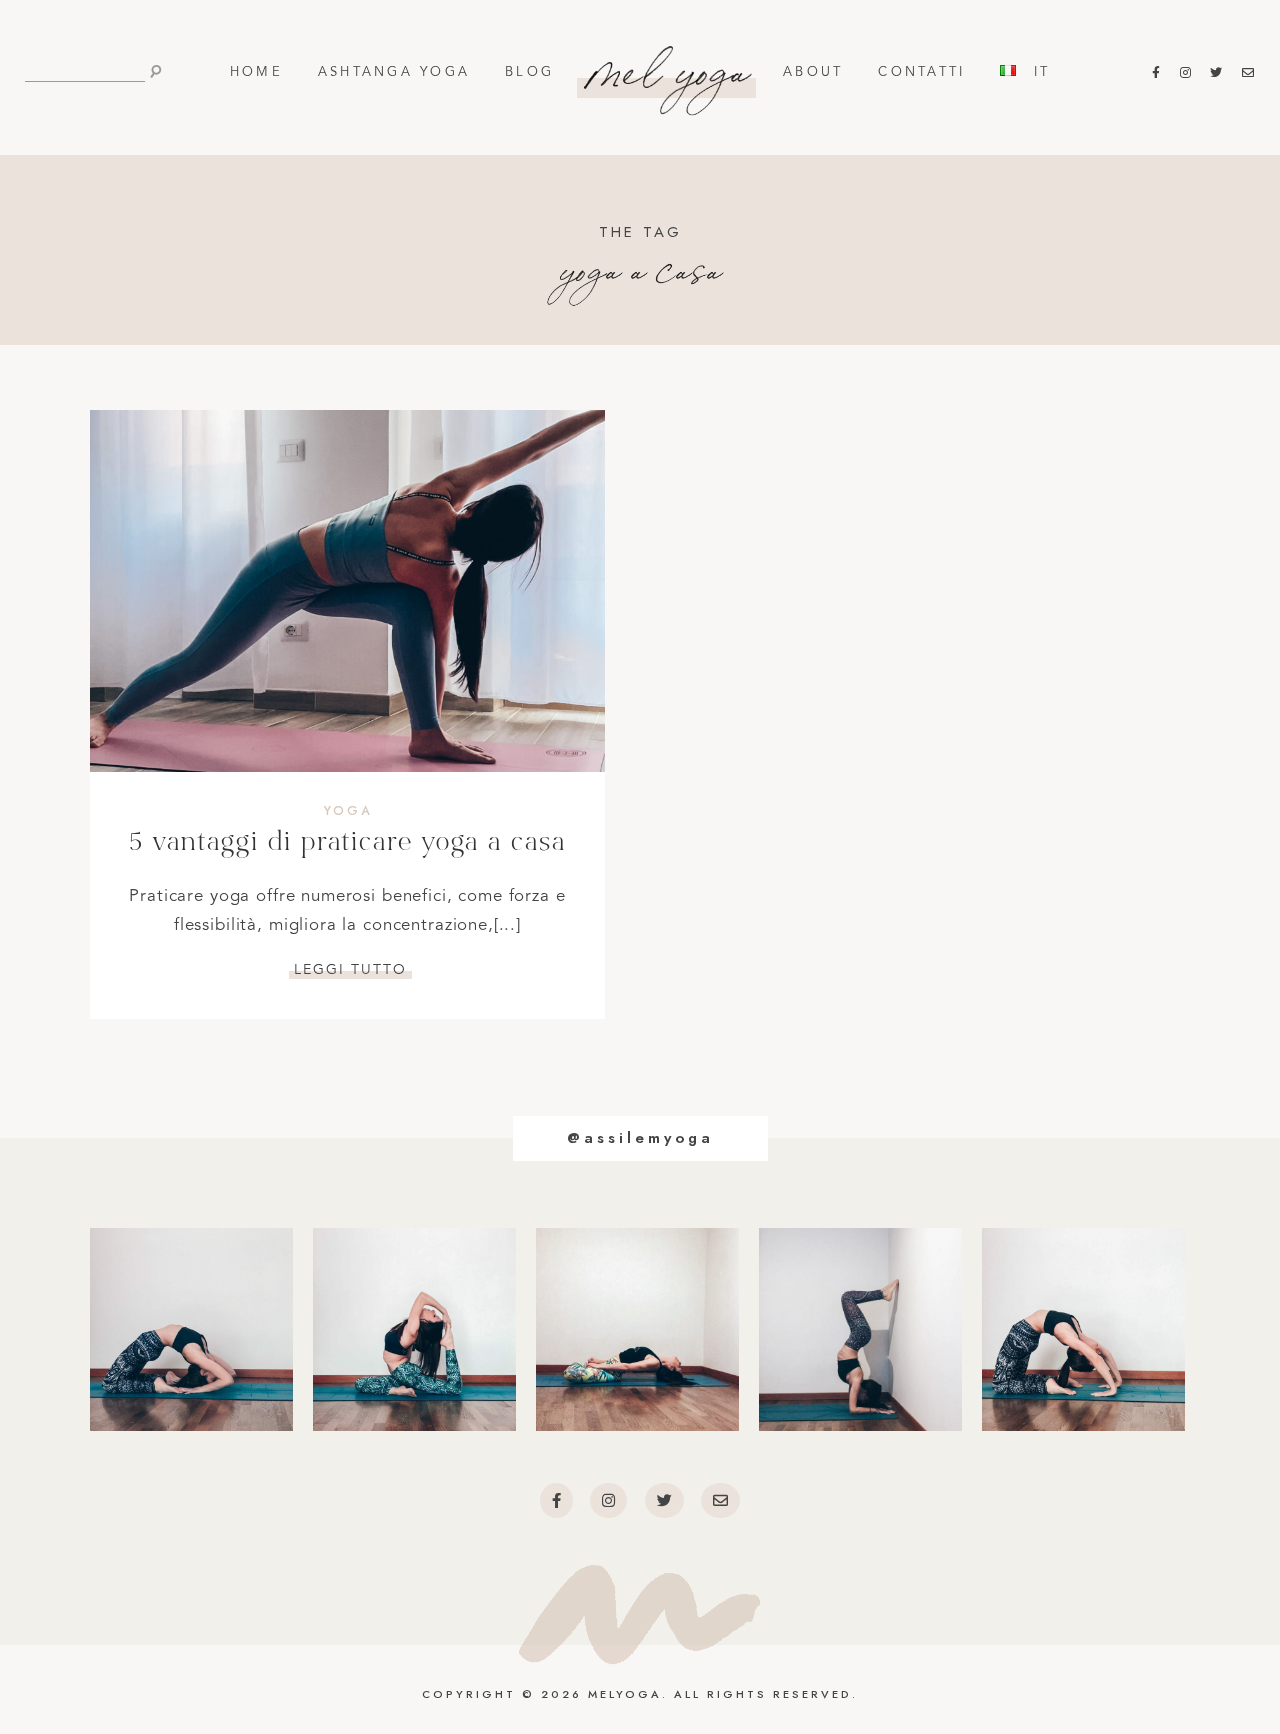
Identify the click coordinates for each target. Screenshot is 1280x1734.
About (813, 72)
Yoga (348, 811)
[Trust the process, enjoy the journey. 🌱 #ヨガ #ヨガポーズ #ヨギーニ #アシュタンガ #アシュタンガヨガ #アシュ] (637, 1329)
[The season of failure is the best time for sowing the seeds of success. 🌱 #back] (1083, 1329)
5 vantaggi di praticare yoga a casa (347, 844)
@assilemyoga (640, 1138)
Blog (529, 72)
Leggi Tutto (350, 970)
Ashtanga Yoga (394, 72)
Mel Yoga (668, 65)
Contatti (921, 72)
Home (256, 72)
